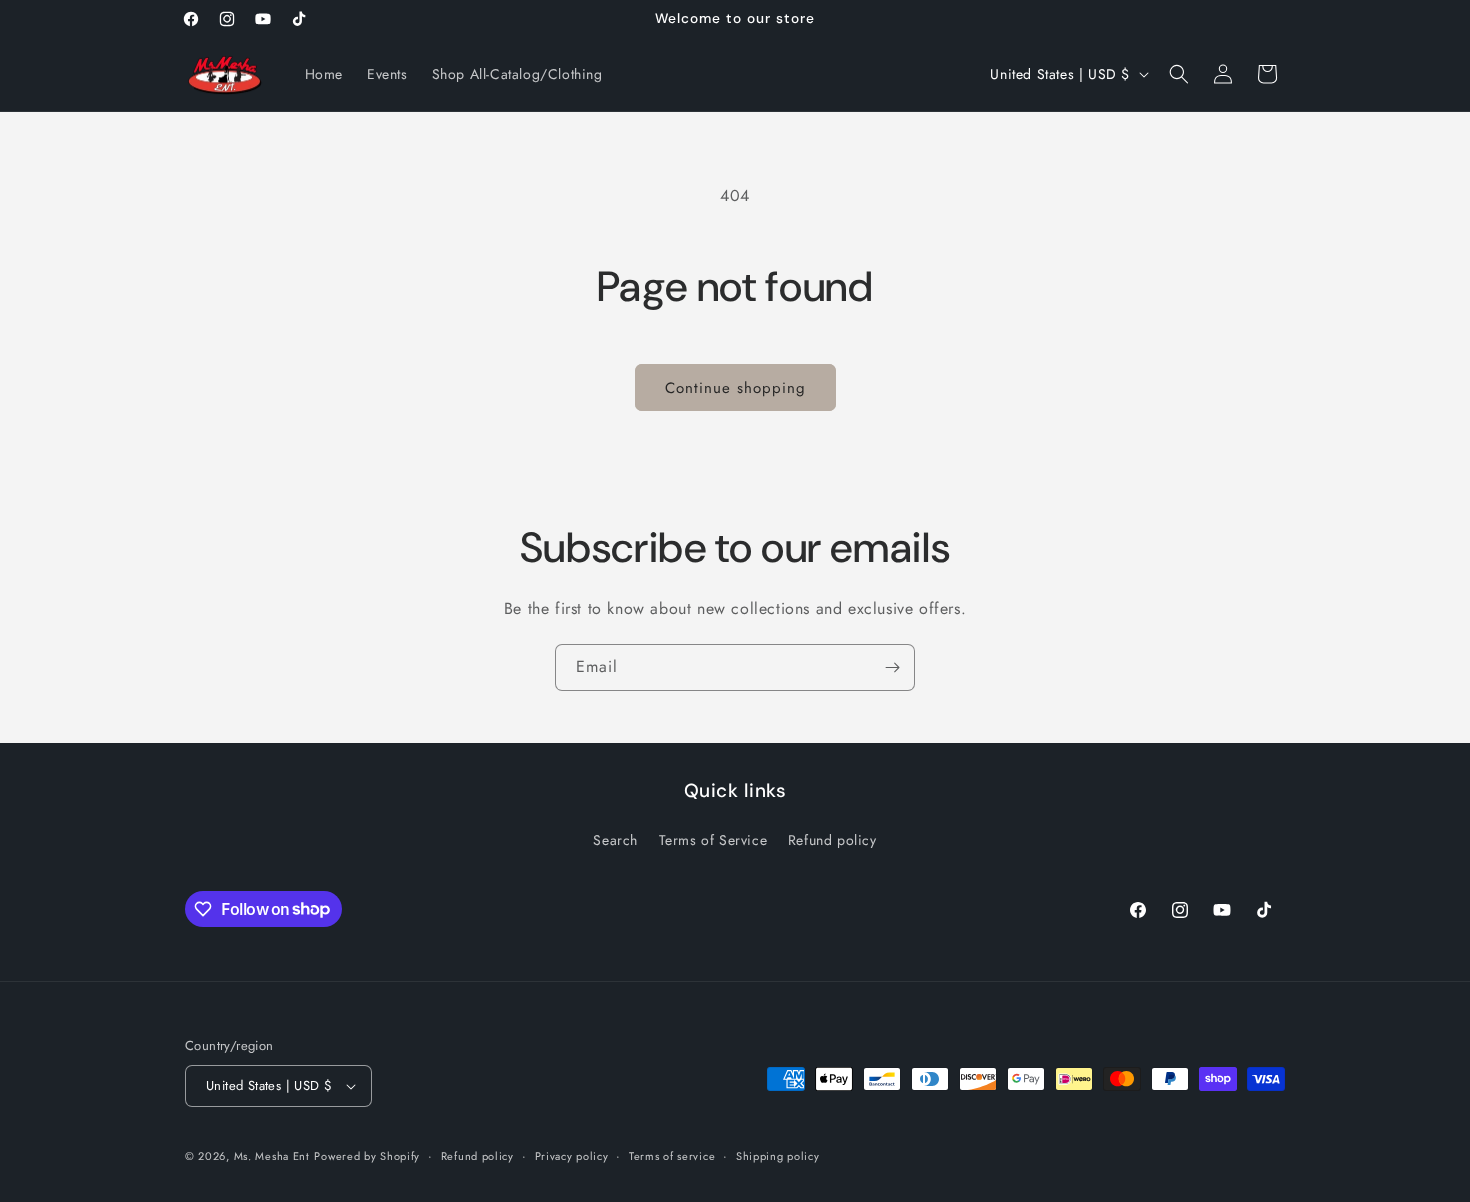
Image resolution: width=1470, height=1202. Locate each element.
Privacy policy (572, 1156)
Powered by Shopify (367, 1156)
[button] (1179, 74)
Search (615, 840)
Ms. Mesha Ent (272, 1156)
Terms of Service (713, 840)
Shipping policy (778, 1156)
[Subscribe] (892, 667)
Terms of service (672, 1156)
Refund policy (832, 840)
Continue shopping (735, 388)
